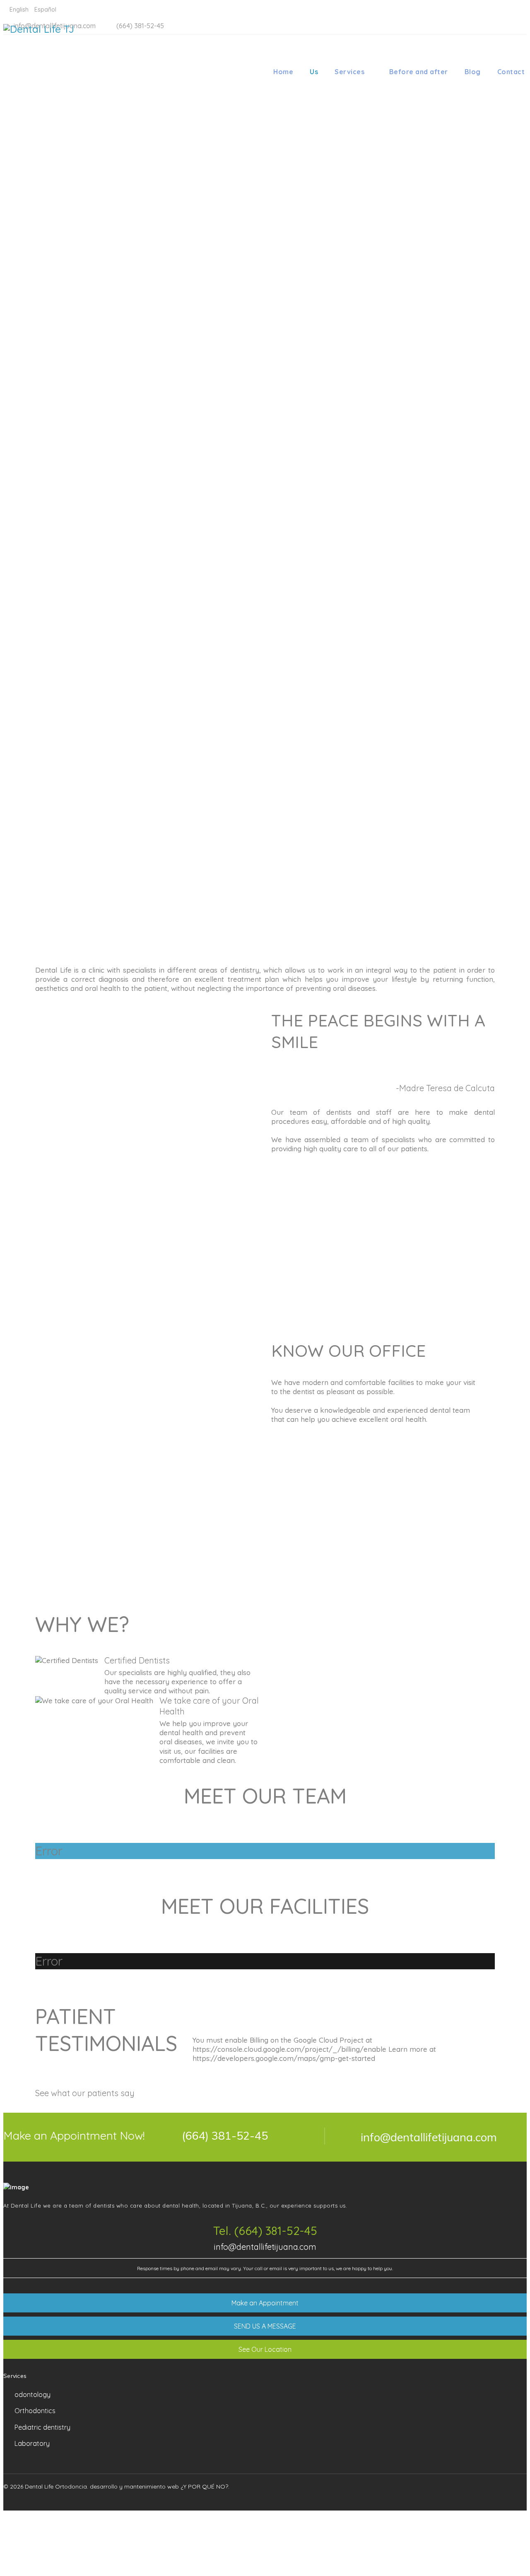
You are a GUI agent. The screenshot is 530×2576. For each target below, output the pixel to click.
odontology (33, 2394)
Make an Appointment (265, 2303)
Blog (473, 72)
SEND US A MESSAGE (265, 2326)
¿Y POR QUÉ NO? (204, 2486)
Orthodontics (35, 2411)
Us (314, 72)
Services (349, 72)
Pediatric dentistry (42, 2427)
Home (283, 72)
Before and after (419, 72)
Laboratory (32, 2443)
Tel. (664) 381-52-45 (265, 2231)
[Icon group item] (487, 2497)
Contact (511, 72)
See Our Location (265, 2349)
